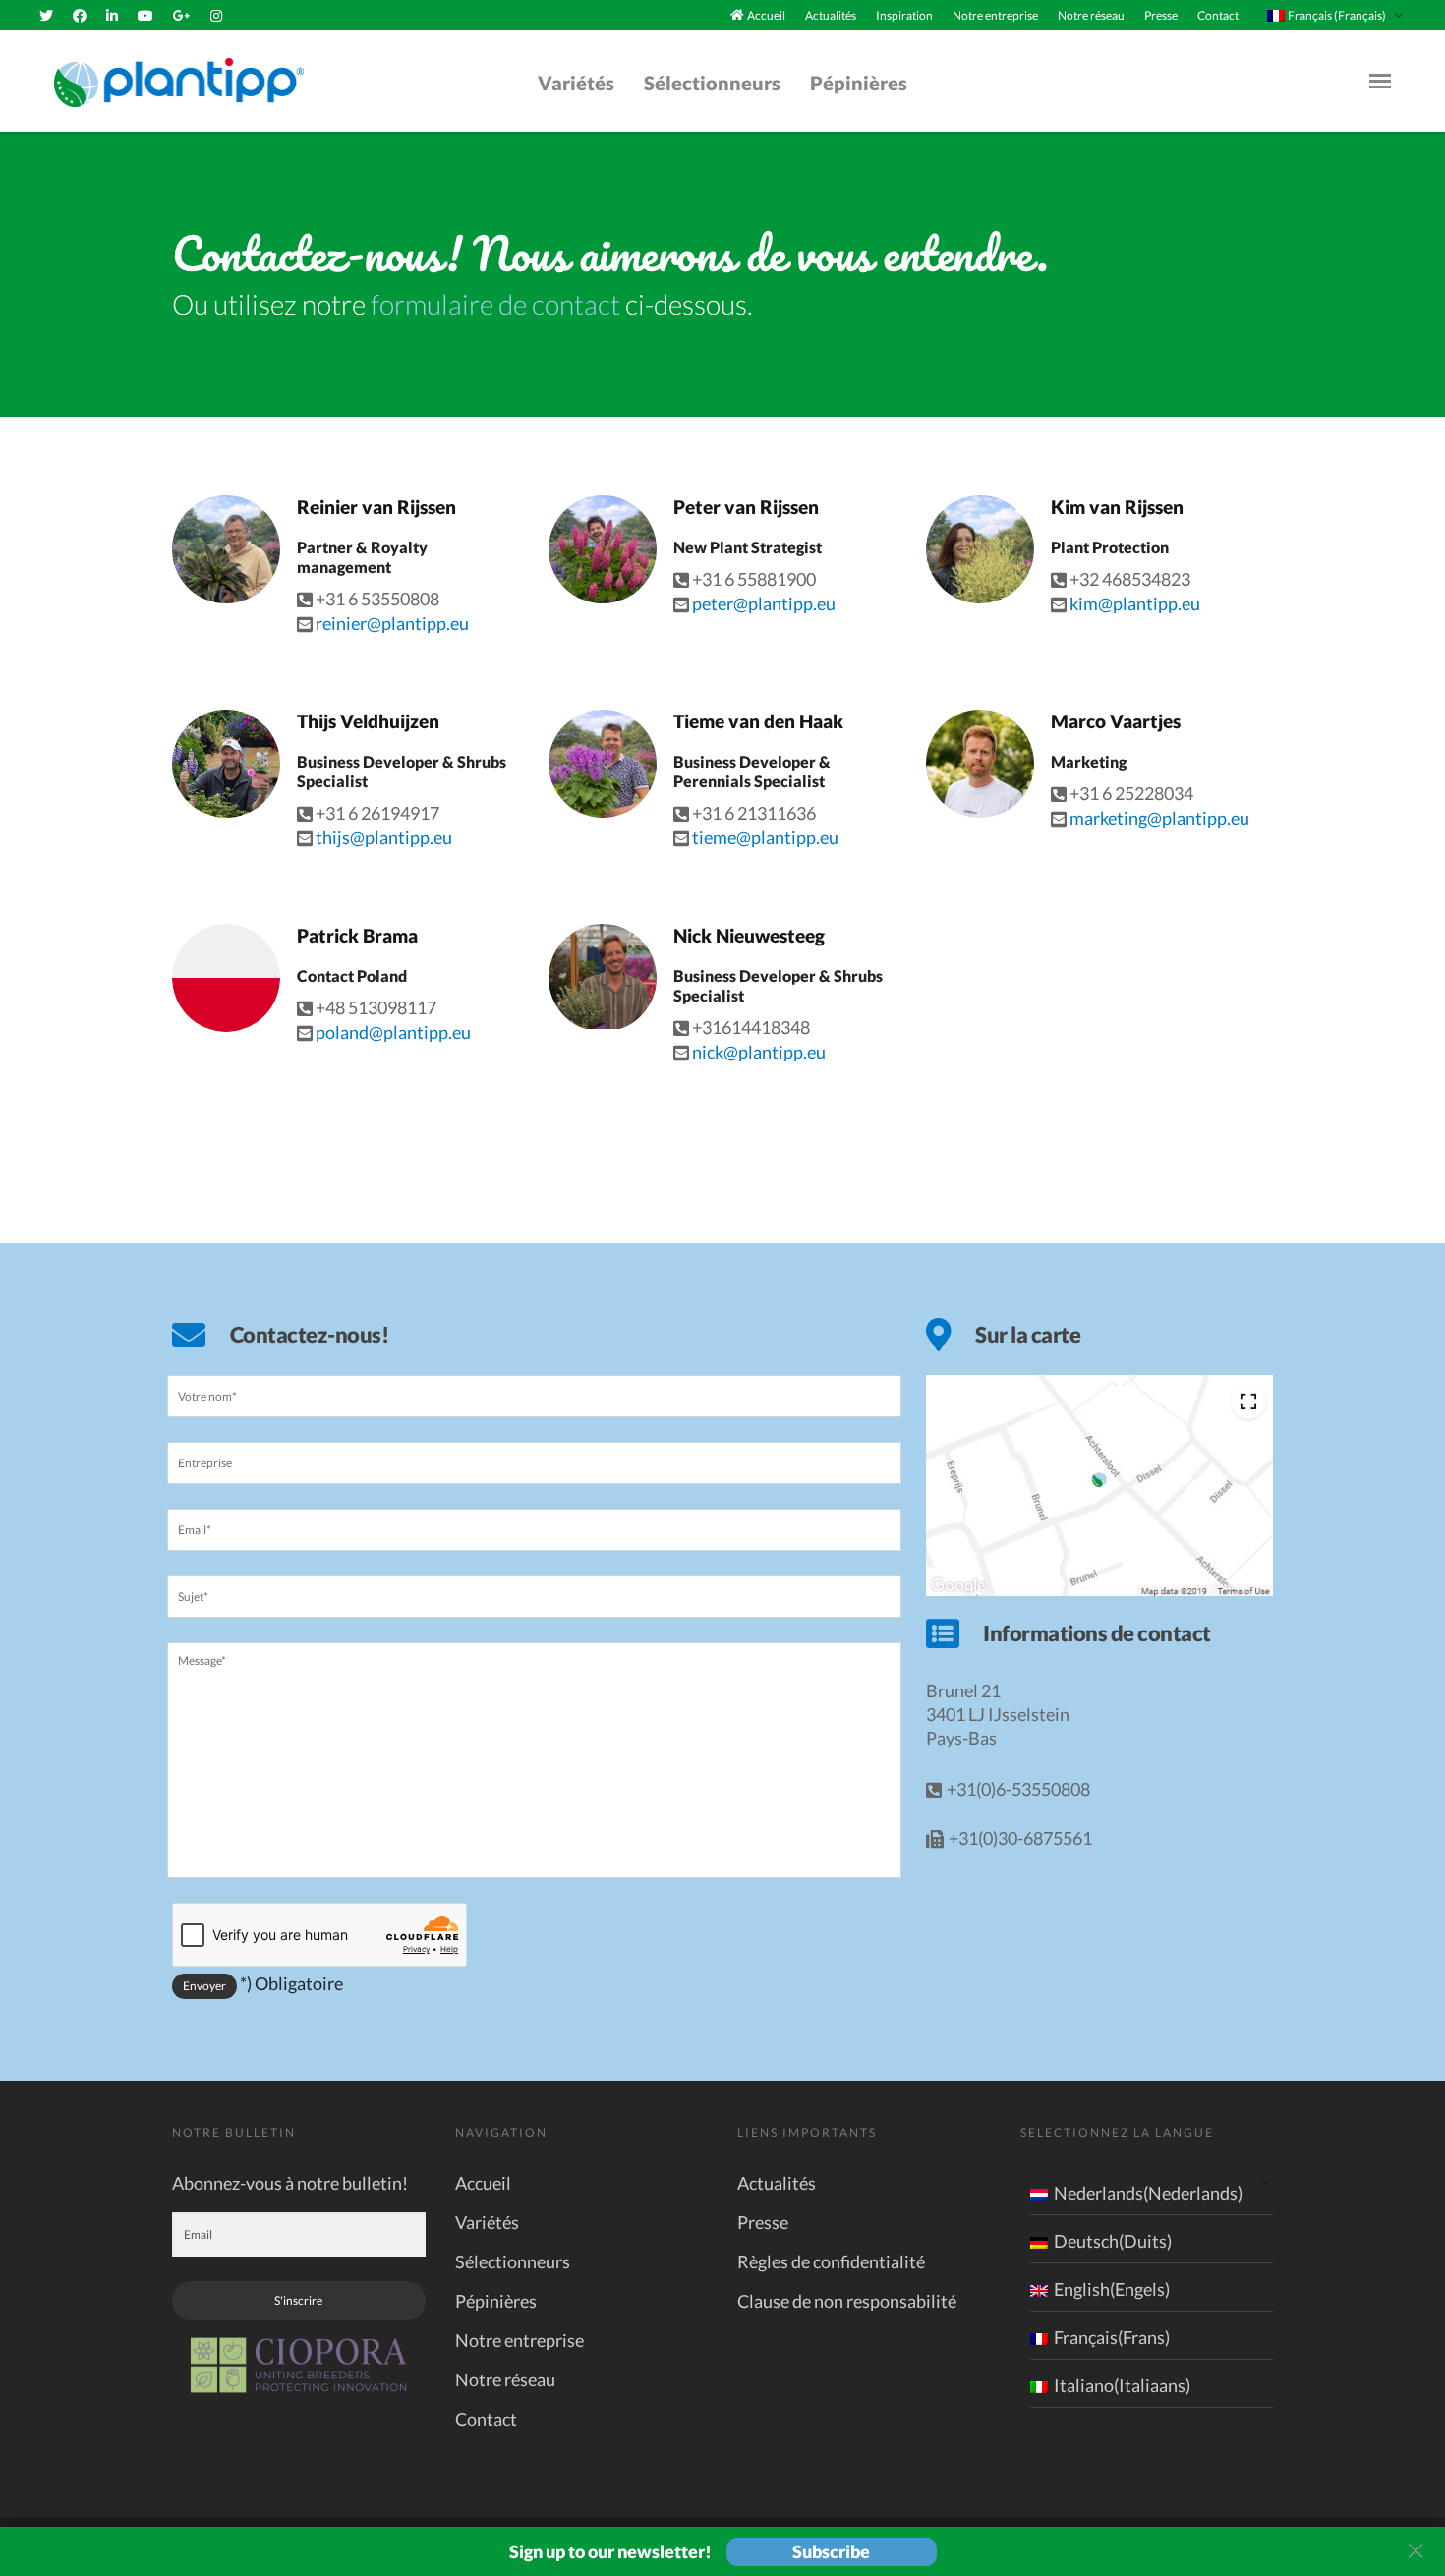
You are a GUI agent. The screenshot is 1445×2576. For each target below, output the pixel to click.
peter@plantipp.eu (764, 603)
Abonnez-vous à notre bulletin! (290, 2183)
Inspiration (904, 15)
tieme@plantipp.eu (765, 837)
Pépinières (859, 83)
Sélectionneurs (712, 83)
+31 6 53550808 (377, 599)
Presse (1161, 15)
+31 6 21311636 (754, 813)
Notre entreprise (995, 15)
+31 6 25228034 (1131, 793)
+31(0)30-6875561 (1020, 1838)
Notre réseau (1091, 15)
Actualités (831, 15)
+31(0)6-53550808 (1018, 1789)
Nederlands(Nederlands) (1148, 2193)
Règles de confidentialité (831, 2261)
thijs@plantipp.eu (384, 837)
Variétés (576, 83)
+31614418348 (751, 1027)
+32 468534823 (1130, 579)
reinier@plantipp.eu (392, 623)
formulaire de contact (495, 304)
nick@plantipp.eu (759, 1052)
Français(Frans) (1112, 2337)
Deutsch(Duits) (1113, 2241)
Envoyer (204, 1986)
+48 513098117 (376, 1007)
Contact (1218, 15)
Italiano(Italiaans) (1122, 2385)
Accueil (766, 15)
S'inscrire (298, 2300)
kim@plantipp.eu (1135, 603)
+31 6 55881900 (754, 579)
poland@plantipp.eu (393, 1032)
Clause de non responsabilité (847, 2301)
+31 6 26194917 (377, 813)
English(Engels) (1112, 2289)
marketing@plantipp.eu (1159, 818)
